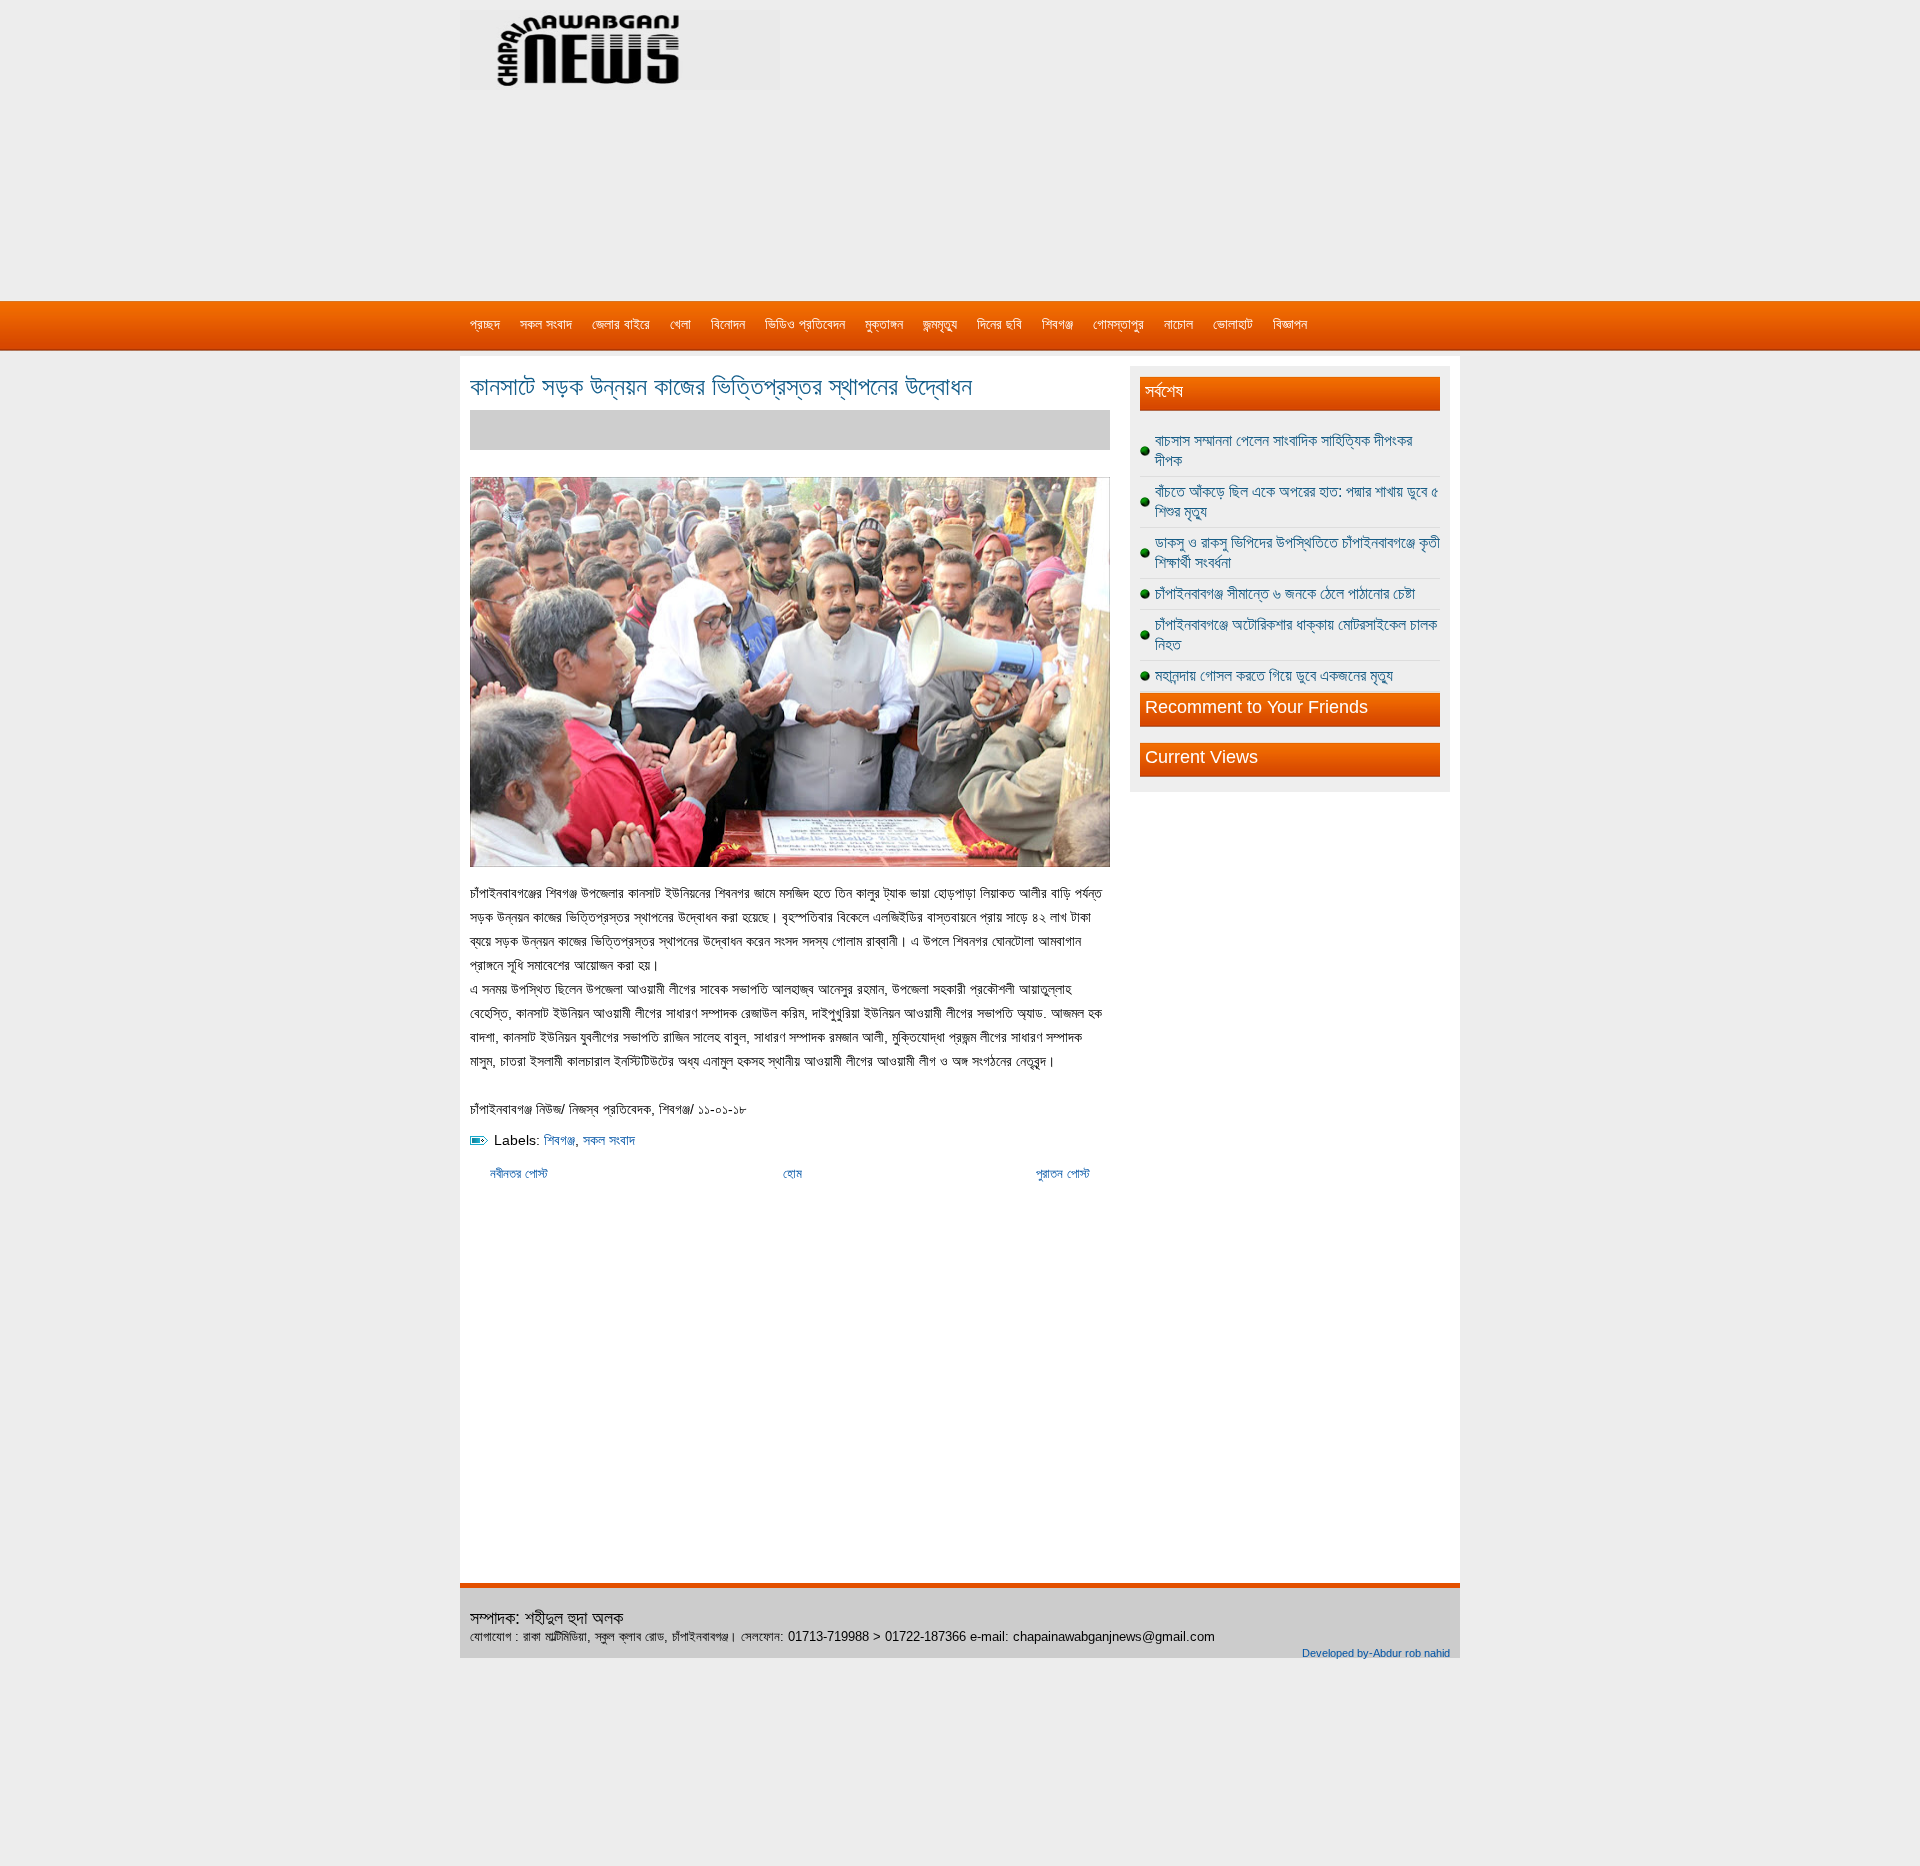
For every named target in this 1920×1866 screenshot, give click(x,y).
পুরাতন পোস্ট (1063, 1173)
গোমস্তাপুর (1118, 324)
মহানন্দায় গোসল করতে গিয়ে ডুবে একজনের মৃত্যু (1274, 675)
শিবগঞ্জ (1057, 324)
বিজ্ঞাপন (1290, 324)
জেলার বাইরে (621, 324)
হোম (792, 1173)
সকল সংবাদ (546, 324)
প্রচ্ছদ (485, 324)
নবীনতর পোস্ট (519, 1173)
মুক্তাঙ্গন (884, 324)
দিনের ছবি (999, 324)
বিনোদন (728, 324)
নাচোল (1178, 324)
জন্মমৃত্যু (940, 324)
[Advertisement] (1170, 140)
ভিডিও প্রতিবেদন (805, 324)
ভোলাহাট (1233, 324)
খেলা (680, 324)
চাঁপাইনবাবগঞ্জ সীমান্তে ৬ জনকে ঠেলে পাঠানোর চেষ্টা (1285, 593)
